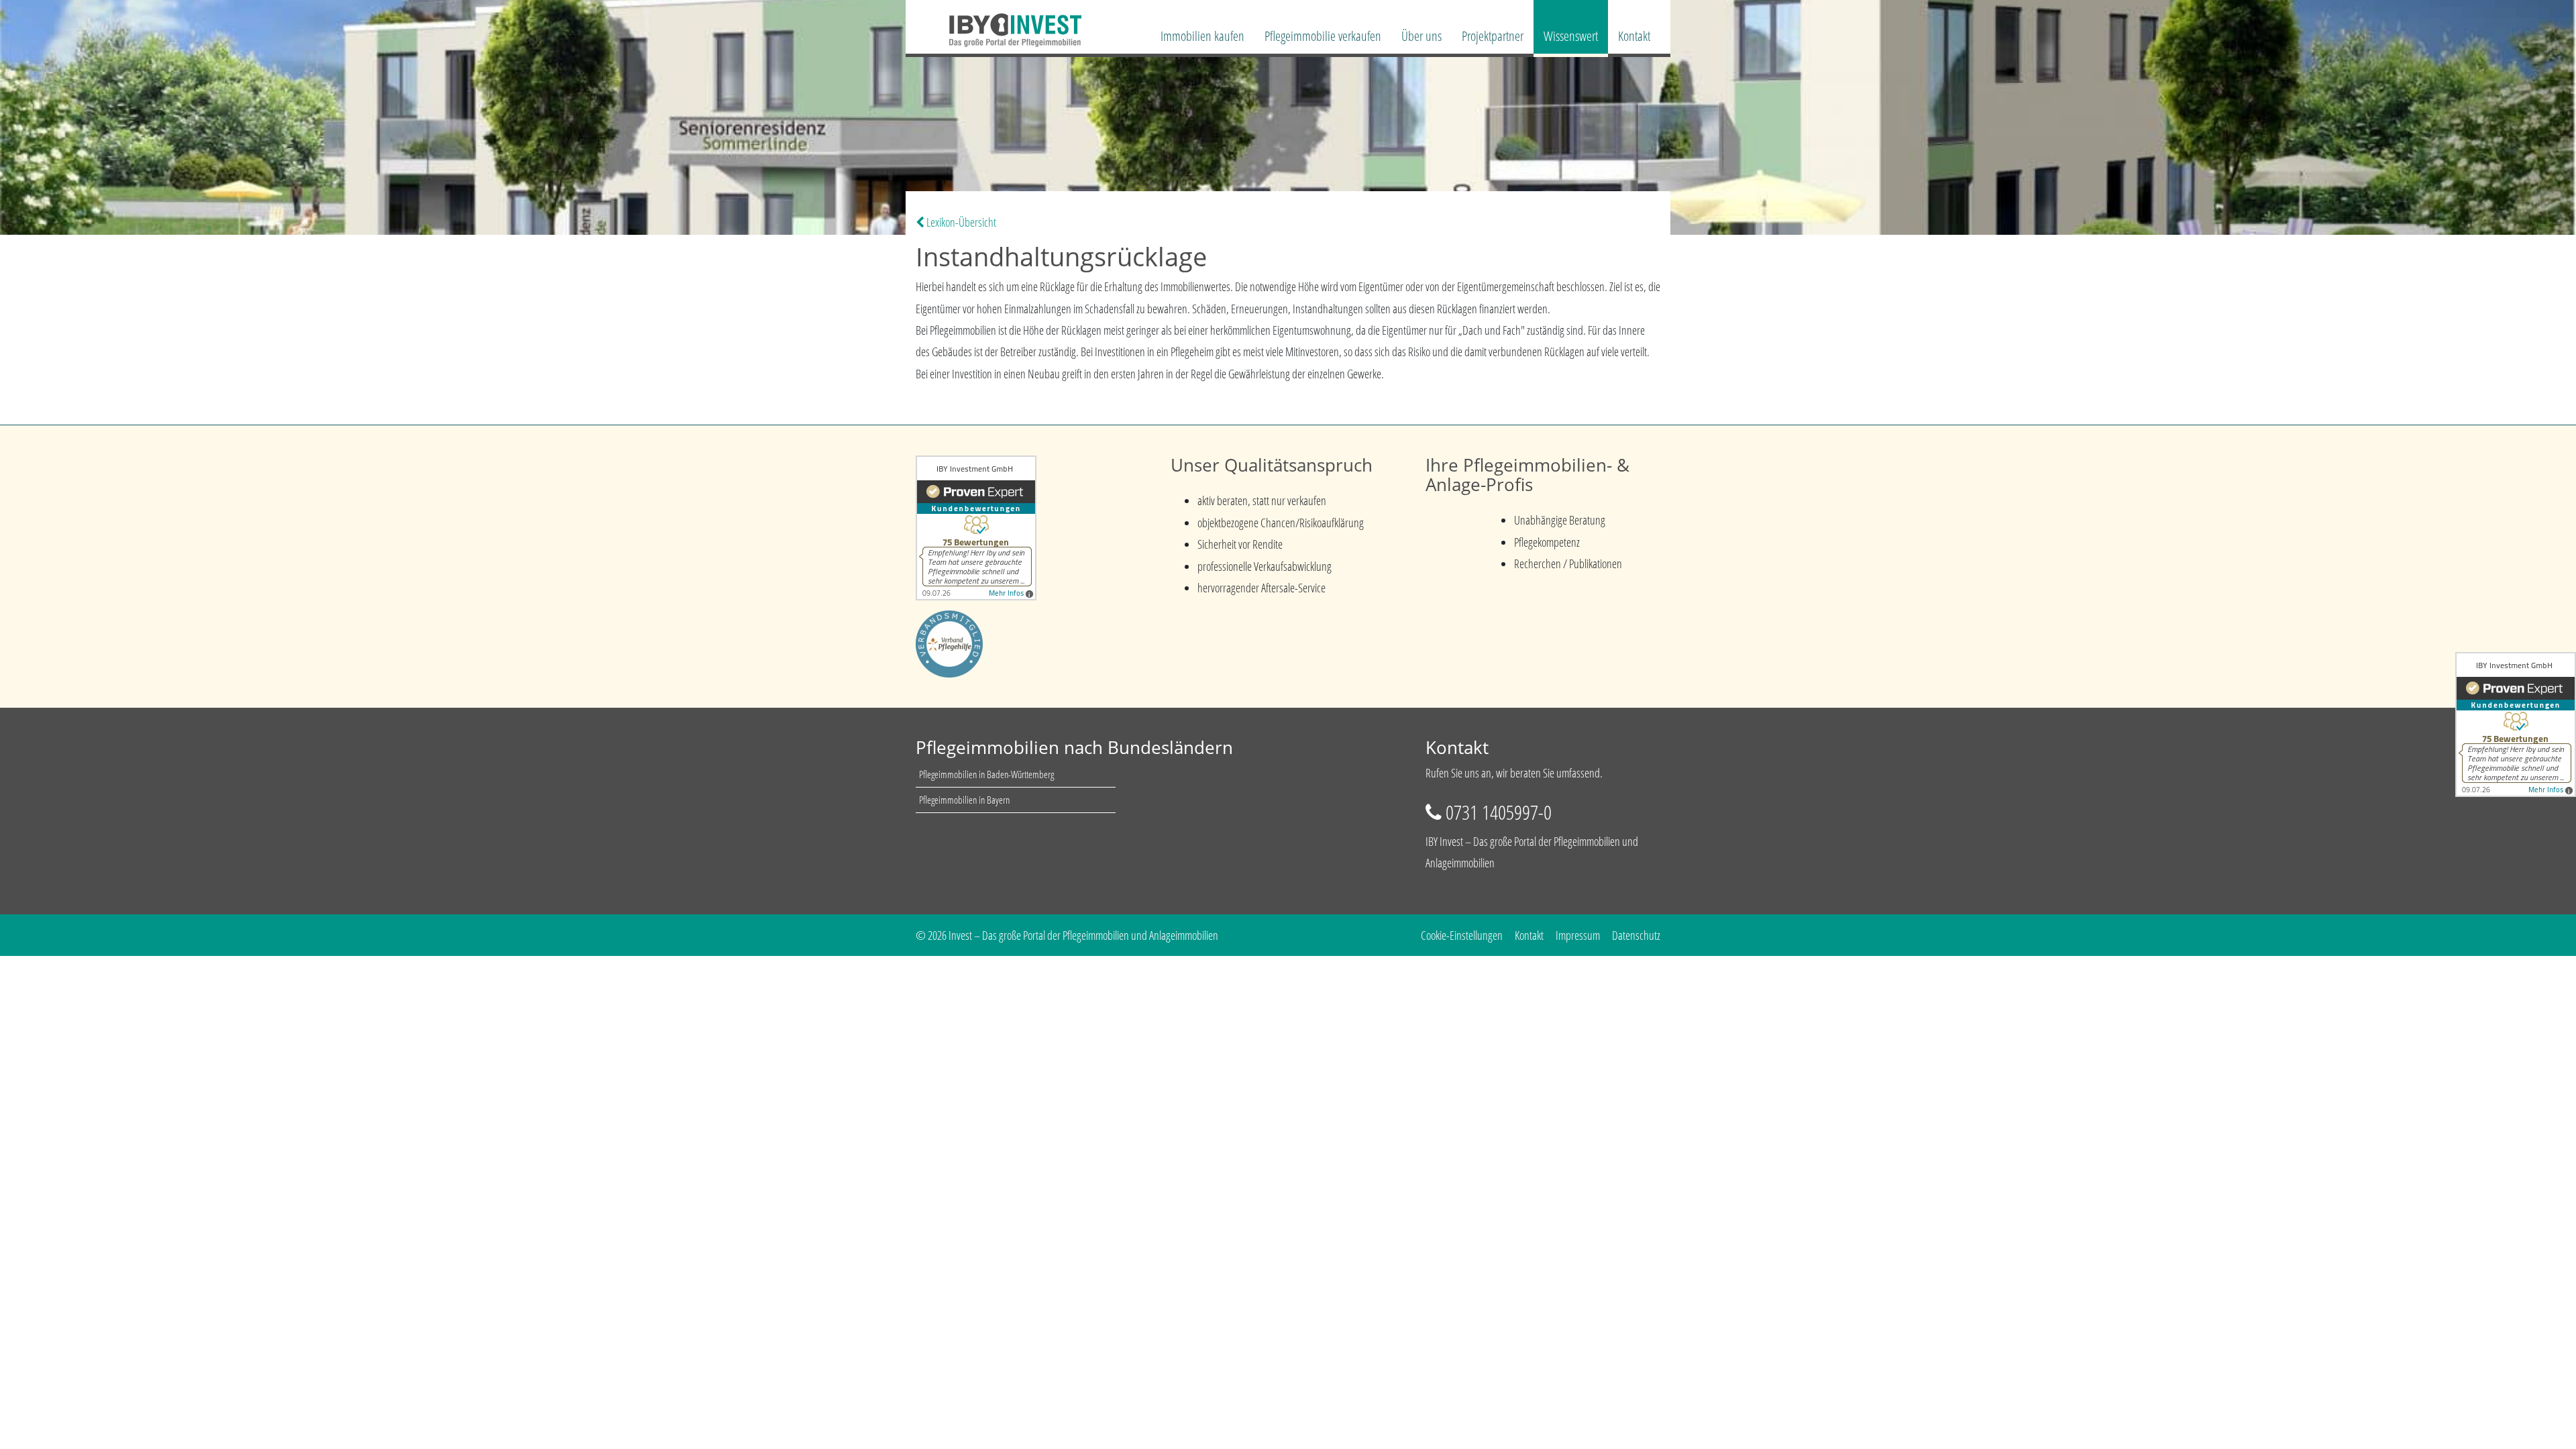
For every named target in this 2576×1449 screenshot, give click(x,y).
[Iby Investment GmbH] (999, 22)
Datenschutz (1636, 935)
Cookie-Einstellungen (1462, 935)
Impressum (1578, 935)
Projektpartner (1493, 36)
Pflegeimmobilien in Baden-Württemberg (986, 774)
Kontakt (1634, 36)
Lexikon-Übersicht (960, 222)
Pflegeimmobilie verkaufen (1323, 36)
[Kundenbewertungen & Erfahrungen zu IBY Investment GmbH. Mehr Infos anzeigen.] (976, 527)
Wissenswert (1571, 36)
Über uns (1421, 36)
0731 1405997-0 (1499, 812)
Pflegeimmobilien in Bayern (964, 800)
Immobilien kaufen (1202, 36)
